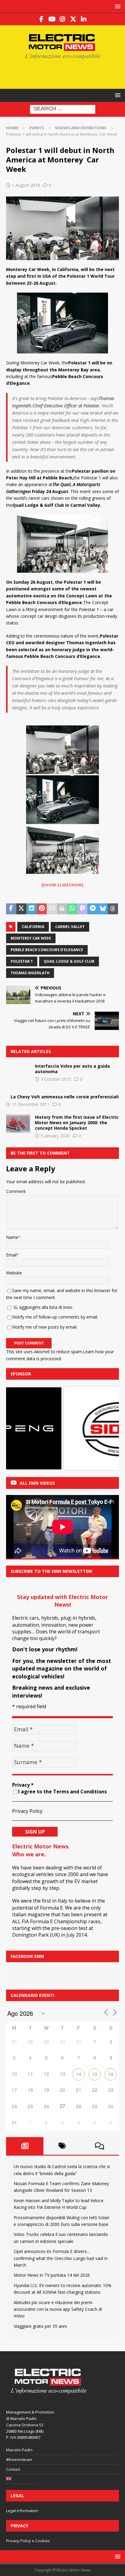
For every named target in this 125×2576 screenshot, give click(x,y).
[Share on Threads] (113, 909)
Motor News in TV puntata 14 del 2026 (52, 2275)
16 (111, 2074)
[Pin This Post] (42, 909)
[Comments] (99, 2146)
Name (12, 1237)
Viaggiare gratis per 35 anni (40, 2326)
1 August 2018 (26, 185)
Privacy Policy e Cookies (28, 2541)
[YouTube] (52, 19)
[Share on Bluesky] (103, 909)
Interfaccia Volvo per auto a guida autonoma (72, 1069)
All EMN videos (37, 1483)
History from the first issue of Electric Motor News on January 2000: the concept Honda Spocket (77, 1123)
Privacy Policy (27, 1811)
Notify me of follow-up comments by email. (55, 1317)
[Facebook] (41, 19)
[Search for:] (63, 109)
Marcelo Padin (19, 2450)
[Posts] (25, 2146)
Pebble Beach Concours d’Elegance (47, 950)
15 (95, 2074)
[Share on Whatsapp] (72, 909)
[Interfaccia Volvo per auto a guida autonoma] (18, 1072)
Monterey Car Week (31, 938)
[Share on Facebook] (11, 909)
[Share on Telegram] (93, 909)
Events (37, 128)
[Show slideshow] (63, 885)
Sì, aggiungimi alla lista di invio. (43, 1307)
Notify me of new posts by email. (45, 1327)
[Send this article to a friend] (52, 909)
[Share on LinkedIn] (32, 909)
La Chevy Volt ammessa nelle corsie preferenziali (65, 1097)
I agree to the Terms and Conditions (62, 1792)
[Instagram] (63, 19)
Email (11, 1255)
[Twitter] (73, 19)
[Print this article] (62, 909)
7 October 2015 (56, 1079)
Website (14, 1273)
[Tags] (62, 2146)
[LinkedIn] (84, 19)
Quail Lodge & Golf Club (69, 961)
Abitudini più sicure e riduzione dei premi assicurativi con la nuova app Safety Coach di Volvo (58, 2309)
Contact (13, 2469)
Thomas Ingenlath (30, 973)
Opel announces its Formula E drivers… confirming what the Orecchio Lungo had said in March (61, 2258)
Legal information (22, 2511)
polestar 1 (22, 961)
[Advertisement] (66, 73)
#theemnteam (19, 2460)
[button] (117, 6)
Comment (16, 1191)
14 (79, 2074)
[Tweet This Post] (22, 909)
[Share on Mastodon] (83, 909)
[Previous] (19, 1428)
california (33, 927)
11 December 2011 (31, 1104)
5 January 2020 (55, 1136)
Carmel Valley (70, 927)
